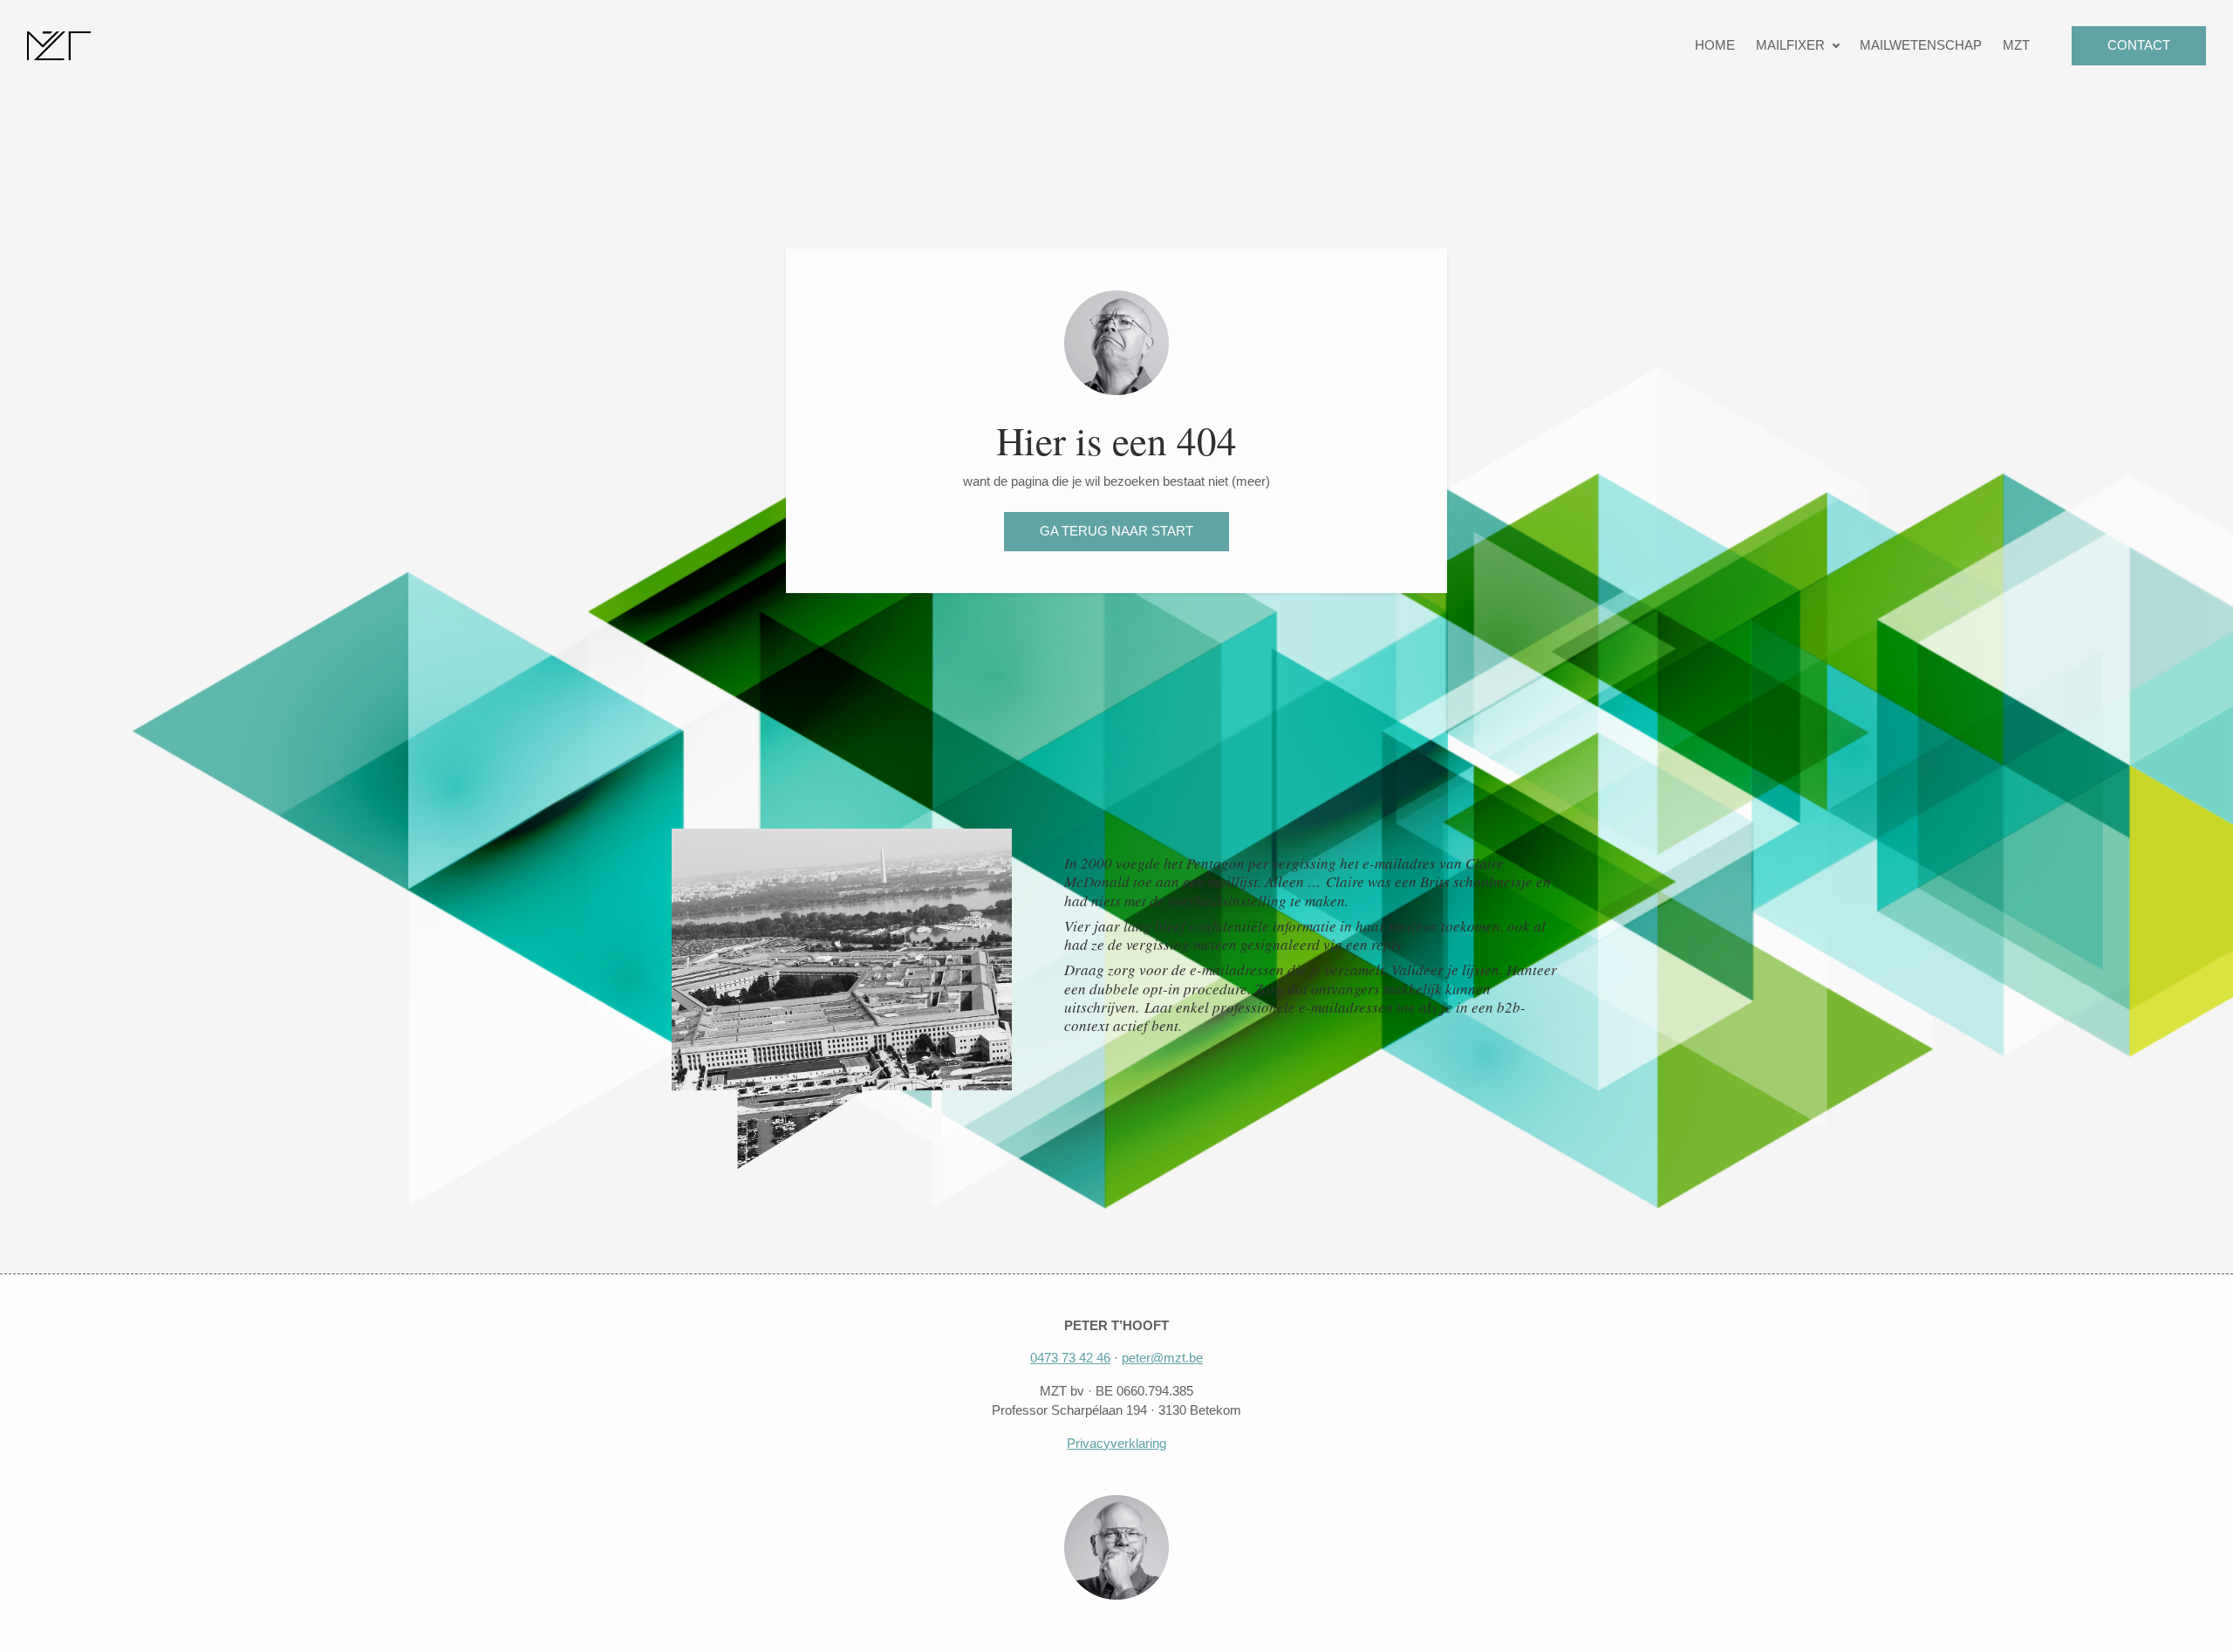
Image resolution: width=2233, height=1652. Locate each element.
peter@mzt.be (1162, 1358)
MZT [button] (2016, 45)
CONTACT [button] (2139, 45)
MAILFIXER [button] (1790, 45)
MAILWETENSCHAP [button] (1921, 45)
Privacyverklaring (1116, 1443)
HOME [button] (1715, 45)
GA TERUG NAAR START (1116, 531)
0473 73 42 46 (1070, 1358)
